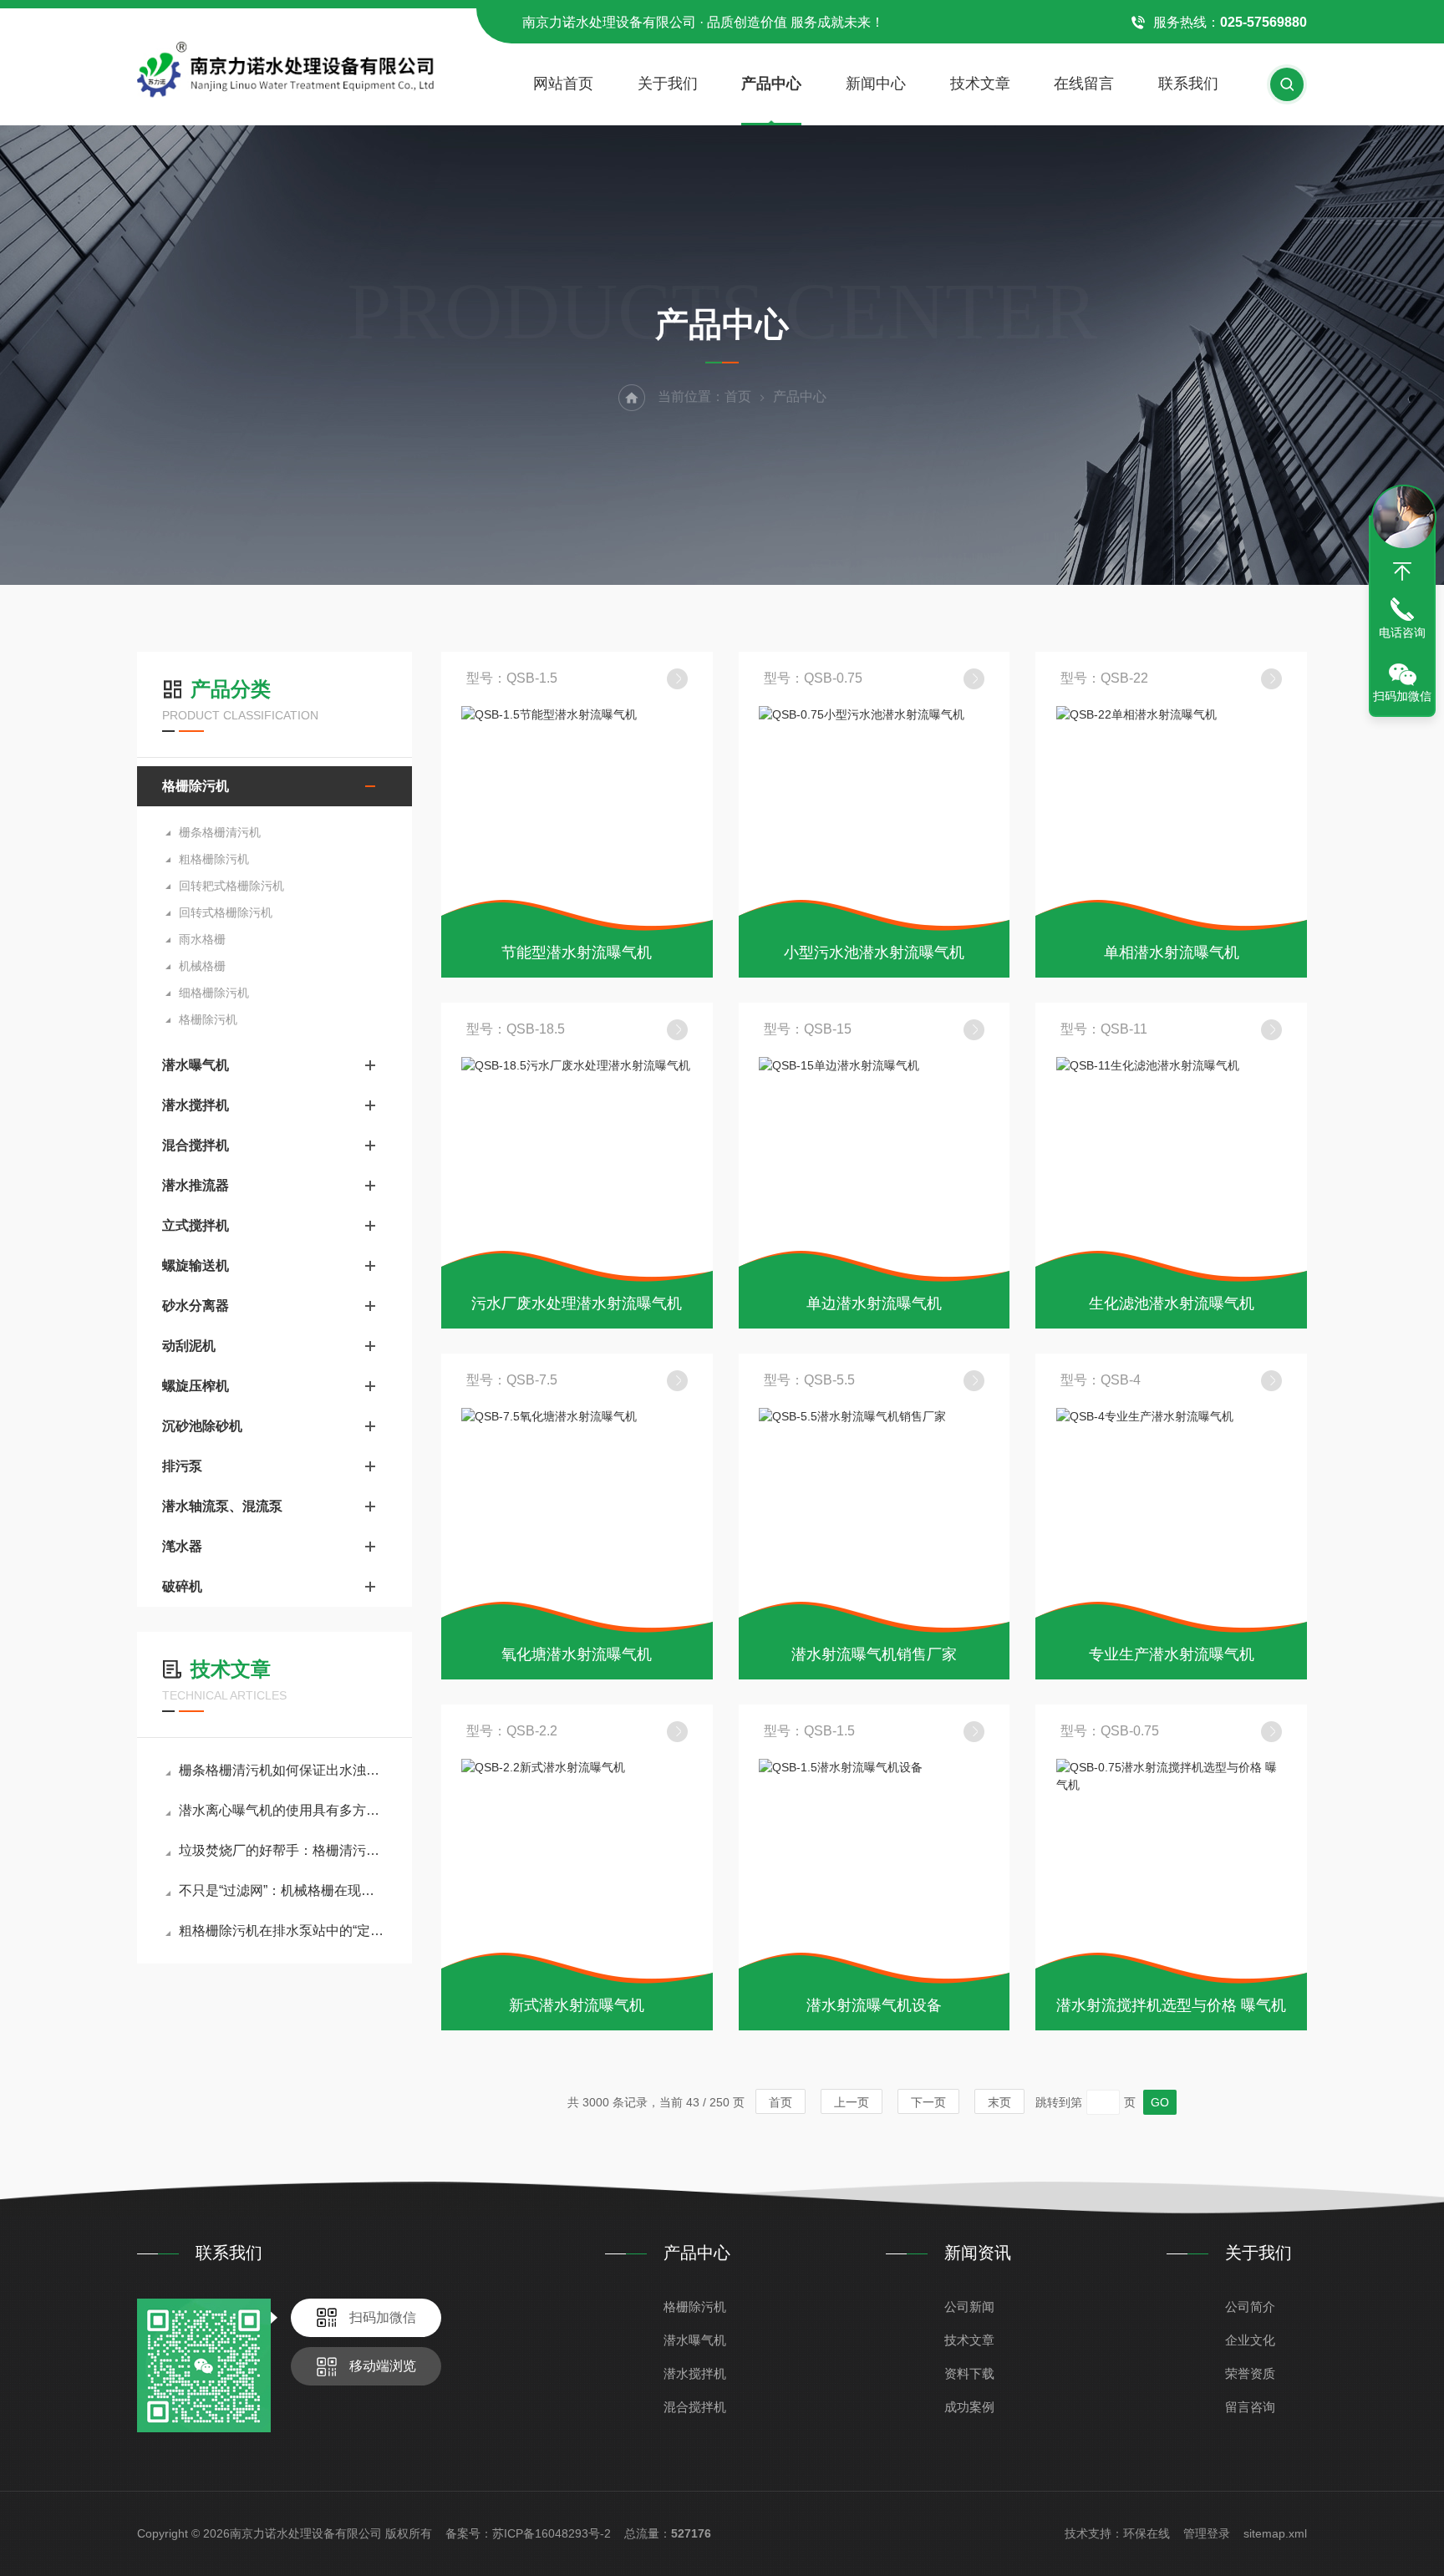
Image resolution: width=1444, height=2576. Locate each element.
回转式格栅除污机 (226, 912)
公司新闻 (969, 2307)
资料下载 (969, 2373)
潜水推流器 (196, 1185)
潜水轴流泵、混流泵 (222, 1506)
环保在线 (1147, 2533)
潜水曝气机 (196, 1065)
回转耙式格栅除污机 (231, 886)
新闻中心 (876, 84)
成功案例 (969, 2407)
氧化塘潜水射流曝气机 (577, 1654)
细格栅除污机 (214, 993)
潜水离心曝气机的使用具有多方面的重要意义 (283, 1810)
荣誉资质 (1250, 2373)
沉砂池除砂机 (202, 1426)
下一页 (928, 2102)
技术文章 (980, 84)
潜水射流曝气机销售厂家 (874, 1654)
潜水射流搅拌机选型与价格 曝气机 (1171, 2005)
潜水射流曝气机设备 (874, 2005)
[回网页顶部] (1402, 572)
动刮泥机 (189, 1346)
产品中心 (771, 84)
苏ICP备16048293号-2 (552, 2533)
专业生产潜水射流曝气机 (1172, 1654)
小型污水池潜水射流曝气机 (874, 953)
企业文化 (1250, 2340)
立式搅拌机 (196, 1225)
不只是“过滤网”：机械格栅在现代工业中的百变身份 (283, 1890)
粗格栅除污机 (214, 859)
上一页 (852, 2102)
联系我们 (1188, 84)
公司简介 (1250, 2307)
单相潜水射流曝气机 (1172, 953)
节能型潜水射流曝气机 (577, 953)
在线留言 (1084, 84)
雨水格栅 (202, 939)
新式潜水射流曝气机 (577, 2005)
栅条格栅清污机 (220, 832)
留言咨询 (1250, 2407)
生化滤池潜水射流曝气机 (1172, 1303)
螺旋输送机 (196, 1265)
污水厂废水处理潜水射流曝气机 (577, 1303)
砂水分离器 (196, 1306)
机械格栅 (202, 966)
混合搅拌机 (196, 1145)
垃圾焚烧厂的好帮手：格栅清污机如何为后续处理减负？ (283, 1850)
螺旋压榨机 (196, 1386)
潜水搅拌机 (196, 1105)
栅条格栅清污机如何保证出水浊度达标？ (283, 1770)
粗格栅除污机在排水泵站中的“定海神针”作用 (283, 1931)
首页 (738, 396)
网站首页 (563, 84)
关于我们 (668, 84)
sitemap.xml (1275, 2533)
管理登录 (1207, 2533)
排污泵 (182, 1466)
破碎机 (182, 1586)
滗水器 (182, 1546)
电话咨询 (1402, 633)
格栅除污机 (196, 786)
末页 (999, 2102)
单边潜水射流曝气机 (874, 1303)
